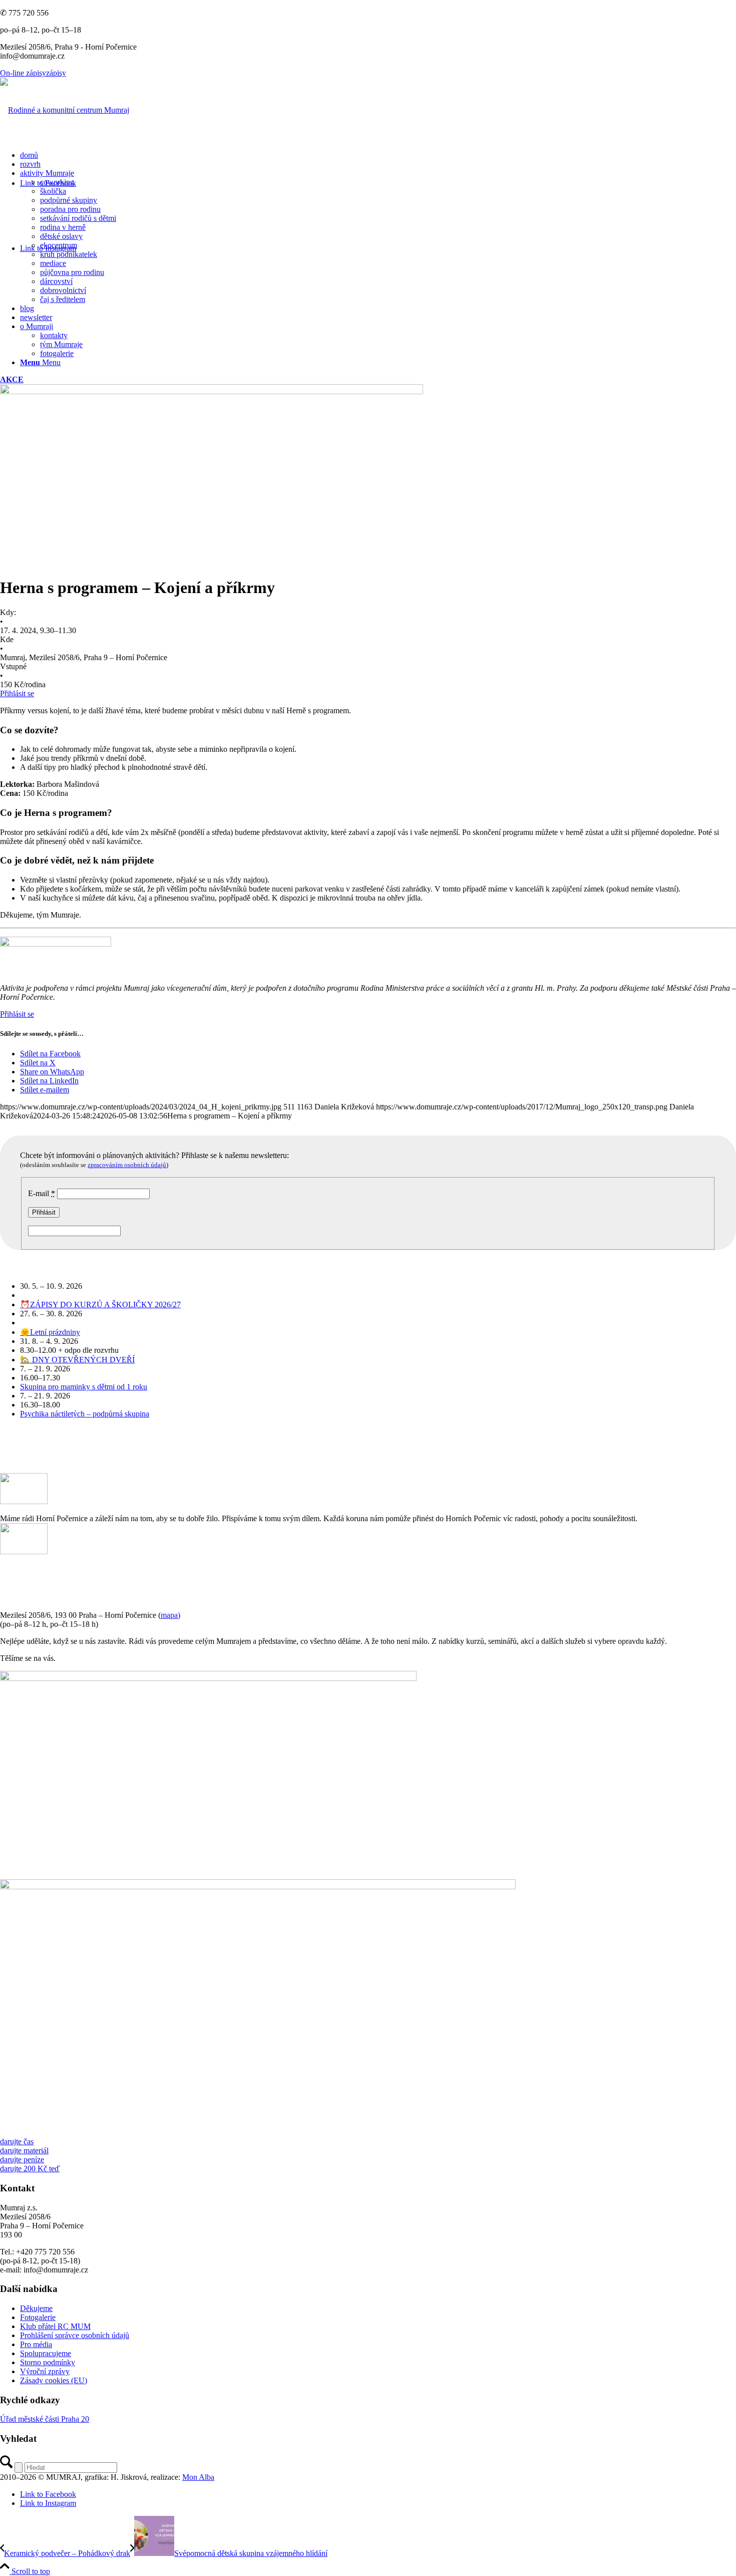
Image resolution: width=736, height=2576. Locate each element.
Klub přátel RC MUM (55, 2326)
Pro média (36, 2344)
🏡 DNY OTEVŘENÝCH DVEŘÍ (77, 1360)
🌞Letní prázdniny (50, 1332)
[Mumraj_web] (208, 1678)
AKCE (12, 379)
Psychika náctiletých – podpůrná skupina (85, 1414)
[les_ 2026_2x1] (258, 1887)
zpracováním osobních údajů (127, 1165)
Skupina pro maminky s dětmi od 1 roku (84, 1387)
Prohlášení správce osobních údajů (75, 2335)
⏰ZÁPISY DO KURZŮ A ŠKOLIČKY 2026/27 (100, 1305)
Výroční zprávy (45, 2371)
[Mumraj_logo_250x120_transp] (65, 110)
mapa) (170, 1615)
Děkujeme (36, 2308)
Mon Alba (198, 2477)
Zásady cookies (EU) (54, 2380)
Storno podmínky (48, 2362)
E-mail (42, 1193)
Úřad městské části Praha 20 (45, 2419)
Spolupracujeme (46, 2353)
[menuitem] (378, 155)
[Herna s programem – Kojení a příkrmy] (212, 391)
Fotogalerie (38, 2317)
